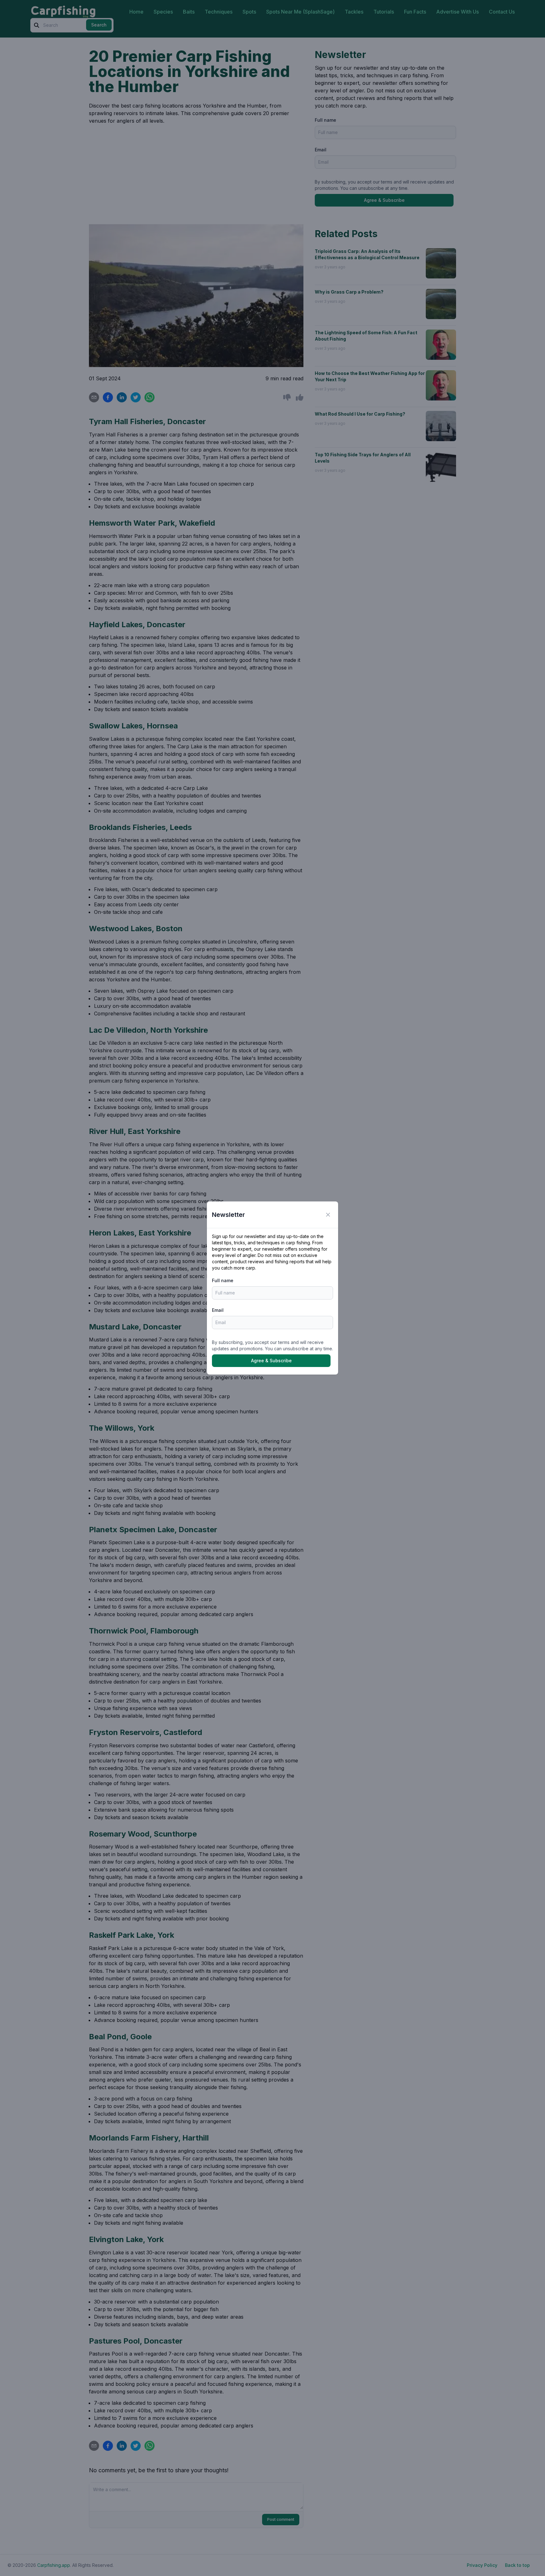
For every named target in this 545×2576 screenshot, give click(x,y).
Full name (223, 1280)
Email (218, 1310)
